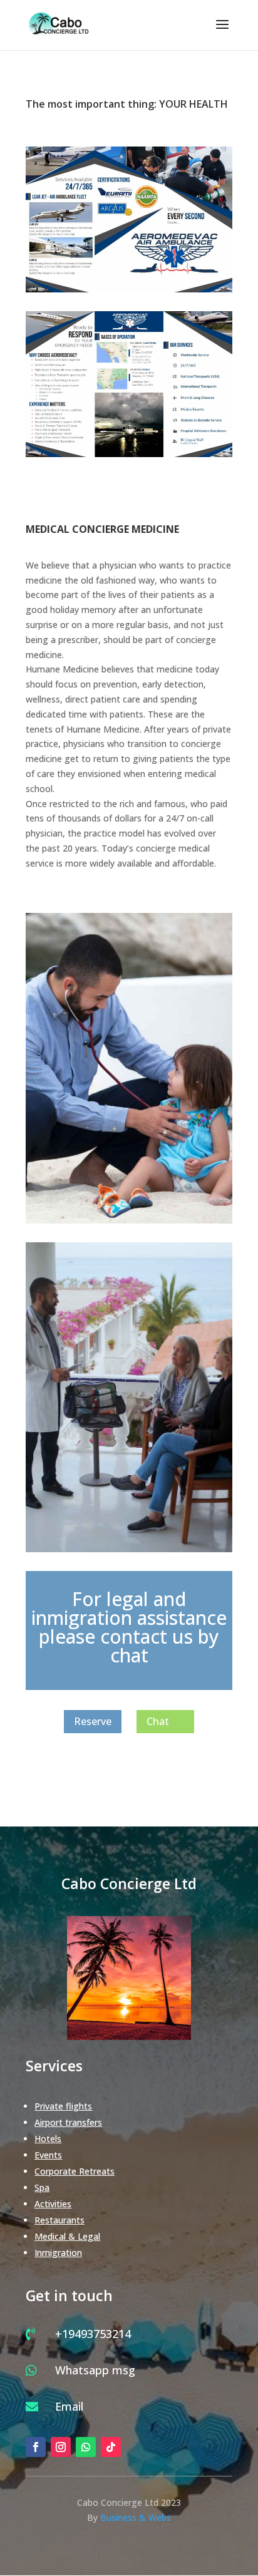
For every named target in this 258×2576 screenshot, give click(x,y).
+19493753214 (93, 2334)
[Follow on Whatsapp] (86, 2447)
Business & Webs (136, 2517)
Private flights (63, 2106)
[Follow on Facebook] (36, 2447)
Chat (158, 1721)
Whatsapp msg (95, 2370)
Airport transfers (68, 2122)
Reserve (93, 1721)
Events (48, 2155)
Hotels (48, 2139)
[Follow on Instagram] (61, 2447)
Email (69, 2406)
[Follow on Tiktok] (111, 2447)
